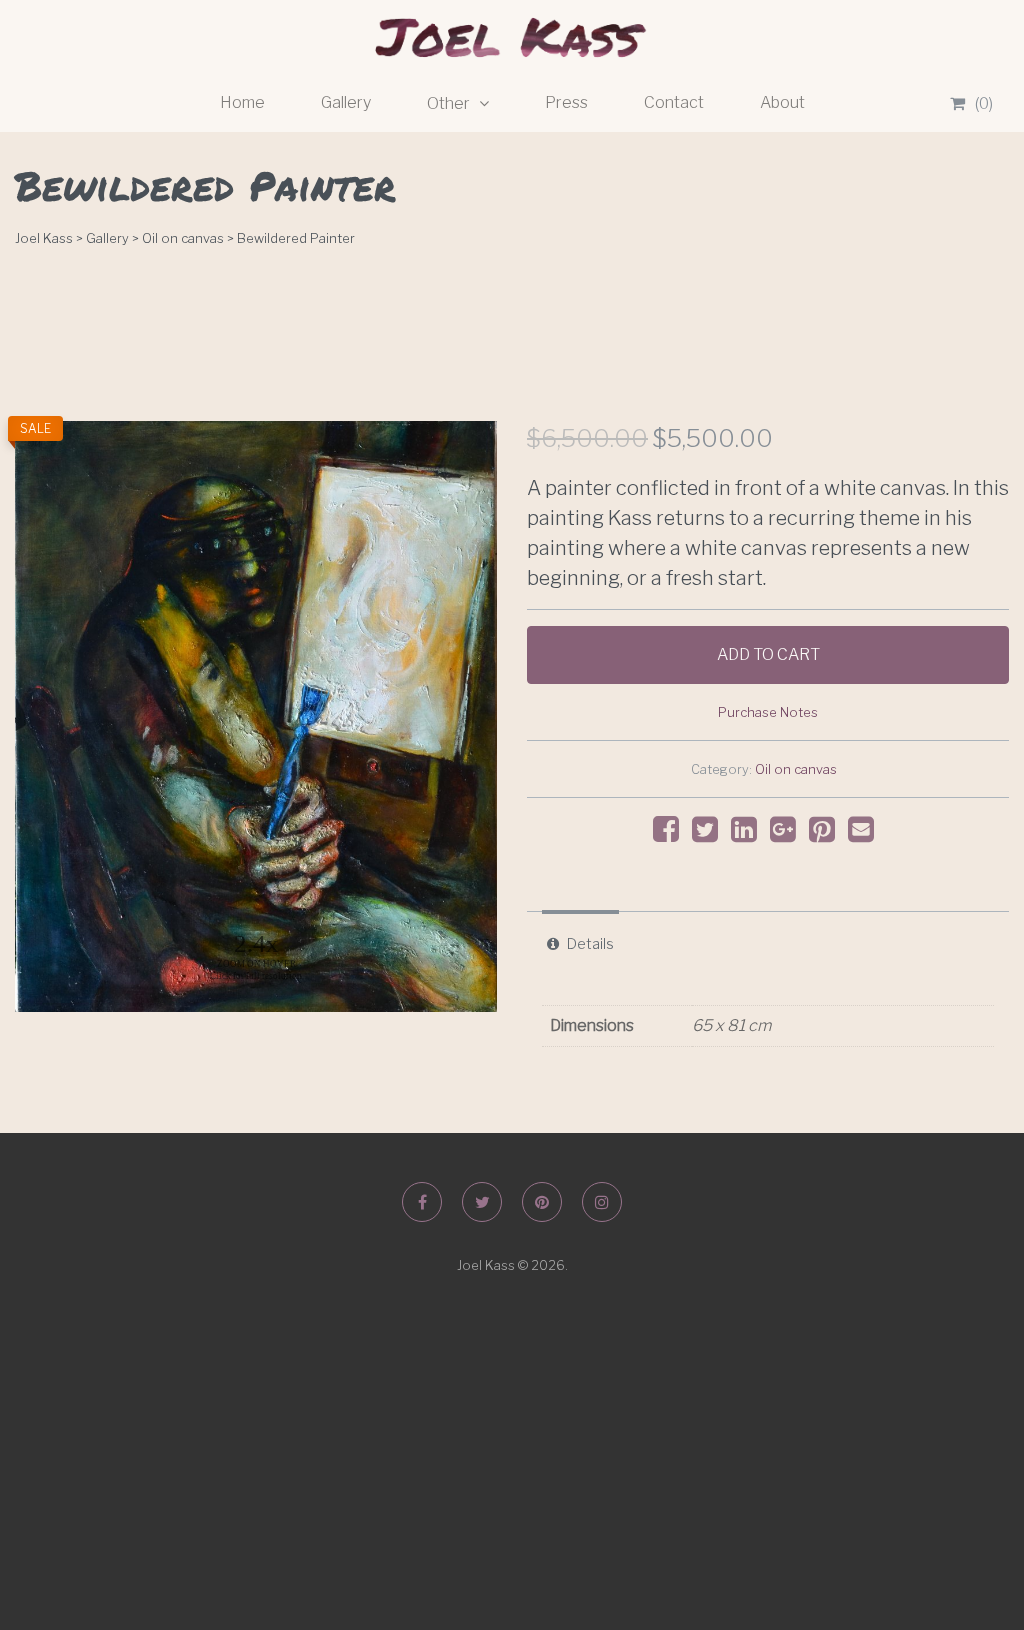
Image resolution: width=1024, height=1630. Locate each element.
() (984, 103)
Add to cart (768, 654)
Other (450, 103)
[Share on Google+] (788, 834)
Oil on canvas (796, 769)
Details (590, 944)
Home (242, 102)
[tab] (580, 944)
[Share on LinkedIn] (749, 834)
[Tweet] (710, 834)
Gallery (346, 102)
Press (566, 102)
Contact (674, 102)
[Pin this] (827, 834)
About (782, 102)
